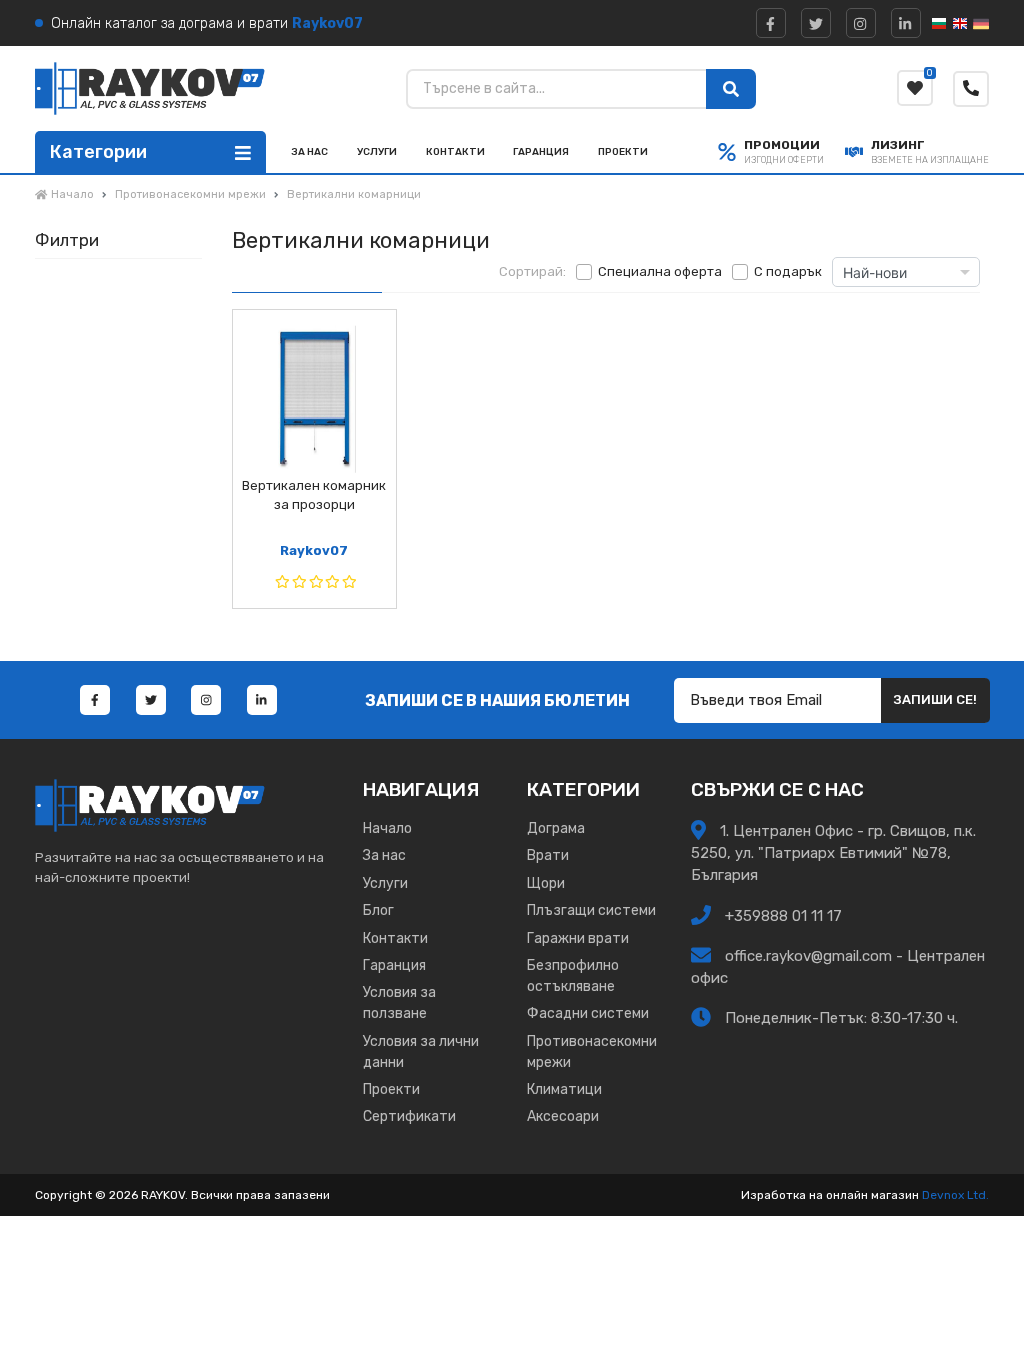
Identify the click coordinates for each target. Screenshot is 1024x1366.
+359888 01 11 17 (781, 915)
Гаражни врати (578, 938)
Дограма (556, 828)
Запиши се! (935, 699)
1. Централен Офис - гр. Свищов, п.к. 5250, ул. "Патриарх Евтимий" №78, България (833, 852)
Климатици (564, 1089)
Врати (548, 855)
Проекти (623, 152)
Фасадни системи (588, 1013)
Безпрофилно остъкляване (573, 976)
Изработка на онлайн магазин (830, 1195)
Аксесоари (563, 1116)
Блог (378, 910)
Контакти (455, 152)
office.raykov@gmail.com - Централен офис (838, 966)
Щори (546, 883)
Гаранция (541, 152)
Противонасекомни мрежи (592, 1052)
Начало (387, 828)
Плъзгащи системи (591, 910)
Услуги (377, 152)
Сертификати (409, 1116)
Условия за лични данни (421, 1052)
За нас (309, 152)
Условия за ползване (399, 1003)
